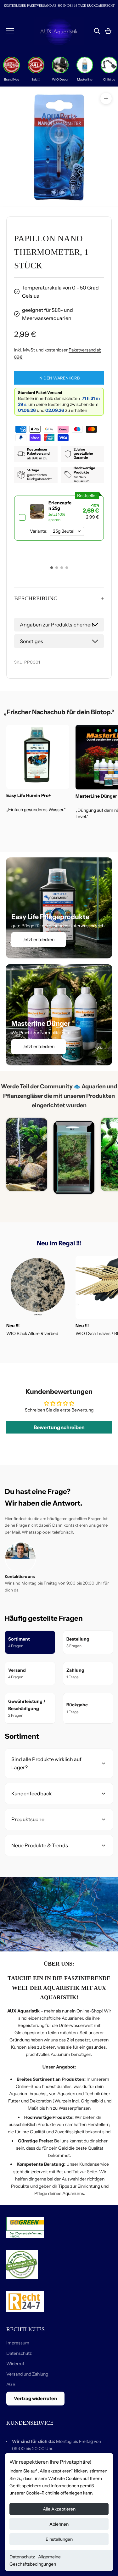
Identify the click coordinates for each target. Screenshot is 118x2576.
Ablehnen (59, 2524)
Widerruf (15, 2364)
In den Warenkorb (59, 378)
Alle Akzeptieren (59, 2509)
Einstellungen (59, 2539)
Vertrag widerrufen (35, 2398)
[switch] (59, 518)
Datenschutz (22, 2557)
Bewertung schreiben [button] (59, 1427)
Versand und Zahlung (27, 2374)
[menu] (10, 31)
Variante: (39, 531)
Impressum (18, 2343)
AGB (11, 2384)
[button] (52, 568)
